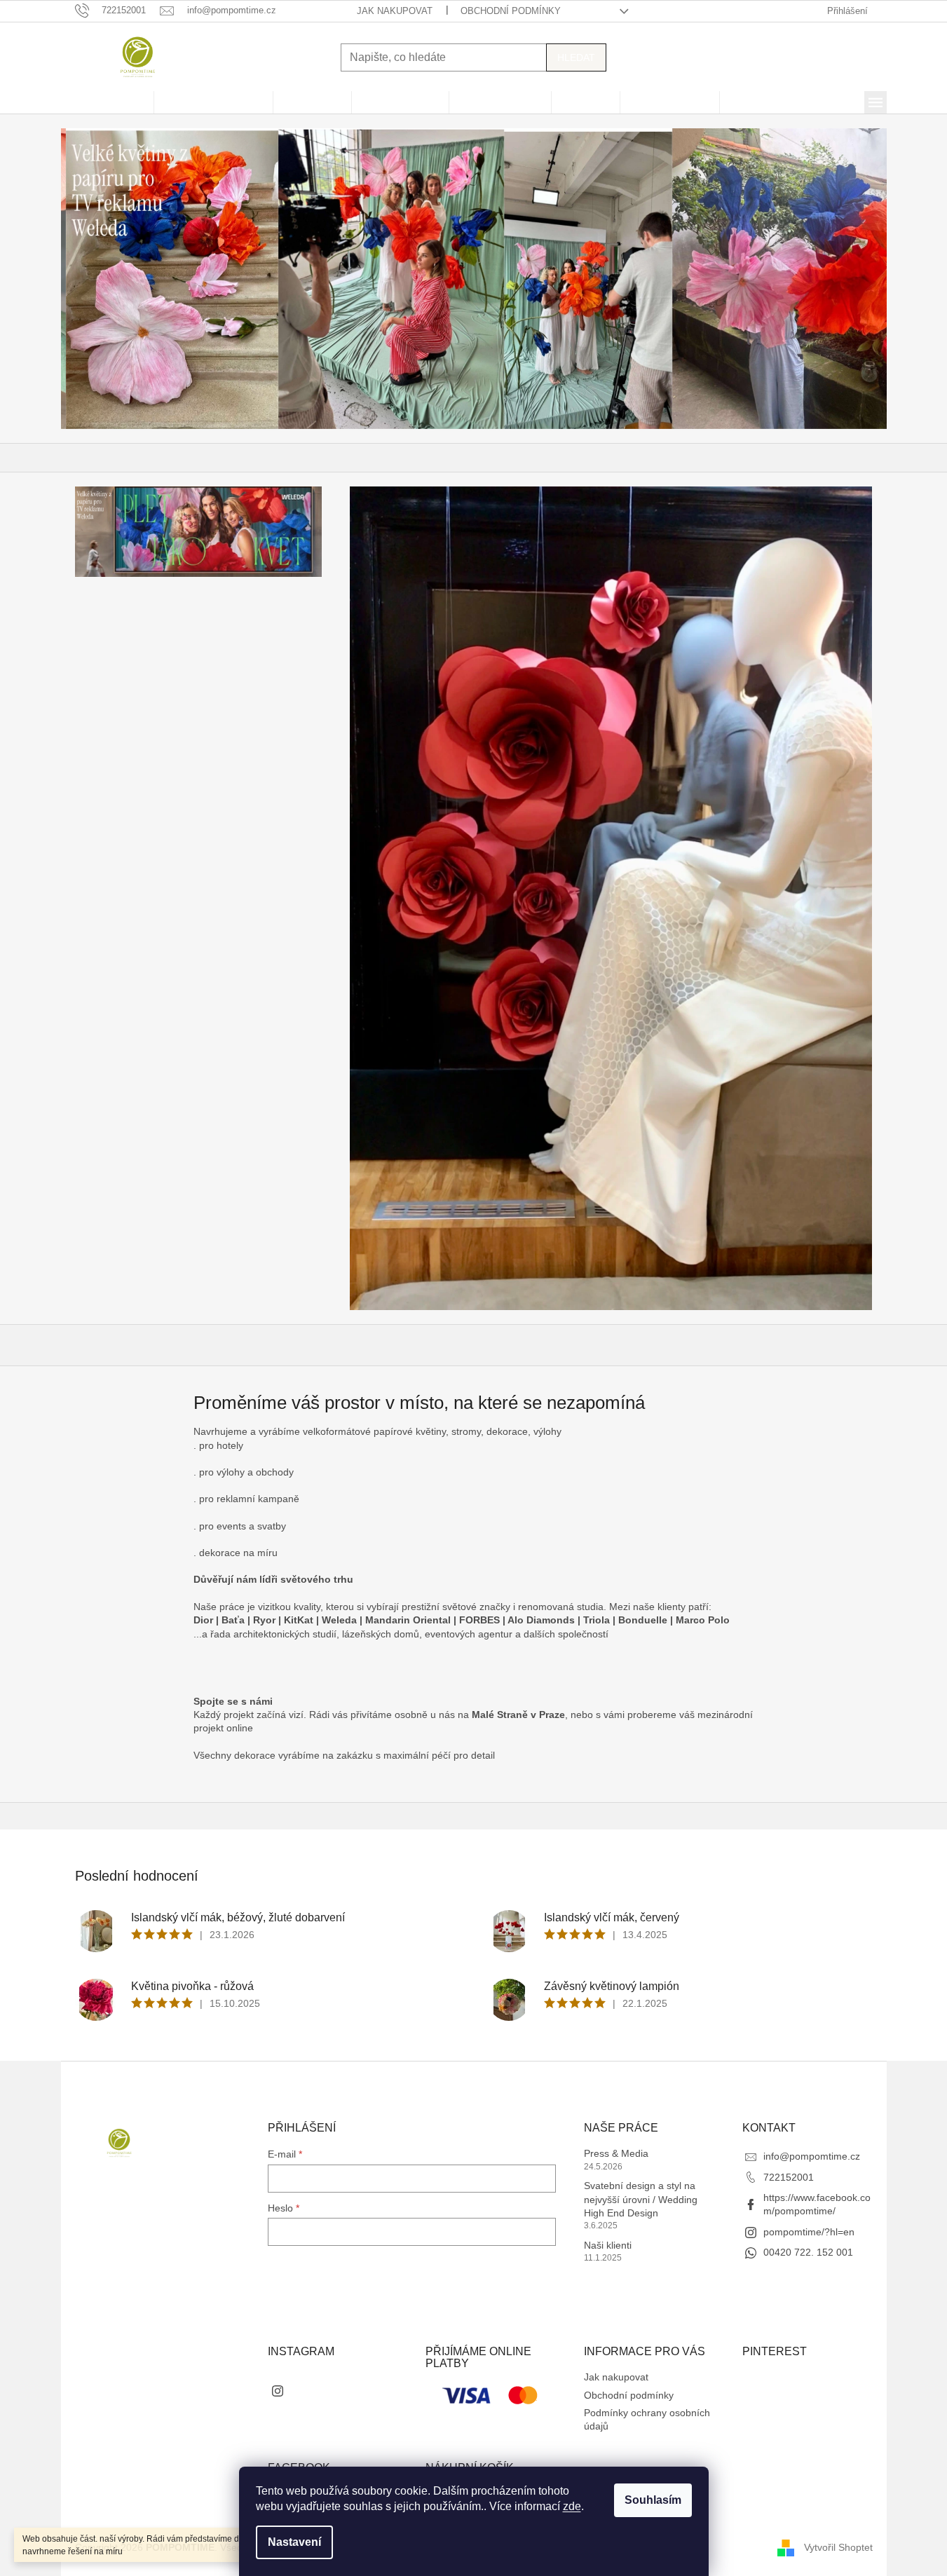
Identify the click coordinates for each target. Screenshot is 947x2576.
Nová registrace (303, 2294)
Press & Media (616, 2153)
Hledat (576, 57)
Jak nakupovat (395, 11)
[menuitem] (107, 102)
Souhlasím (653, 2500)
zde (572, 2506)
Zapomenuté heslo (309, 2310)
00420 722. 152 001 (808, 2252)
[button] (123, 279)
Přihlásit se (312, 2267)
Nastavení (294, 2542)
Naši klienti (608, 2245)
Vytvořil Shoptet (838, 2547)
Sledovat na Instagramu (343, 2390)
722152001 (789, 2177)
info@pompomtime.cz (812, 2156)
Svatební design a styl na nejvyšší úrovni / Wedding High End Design (641, 2199)
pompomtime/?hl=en (809, 2232)
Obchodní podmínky (511, 11)
